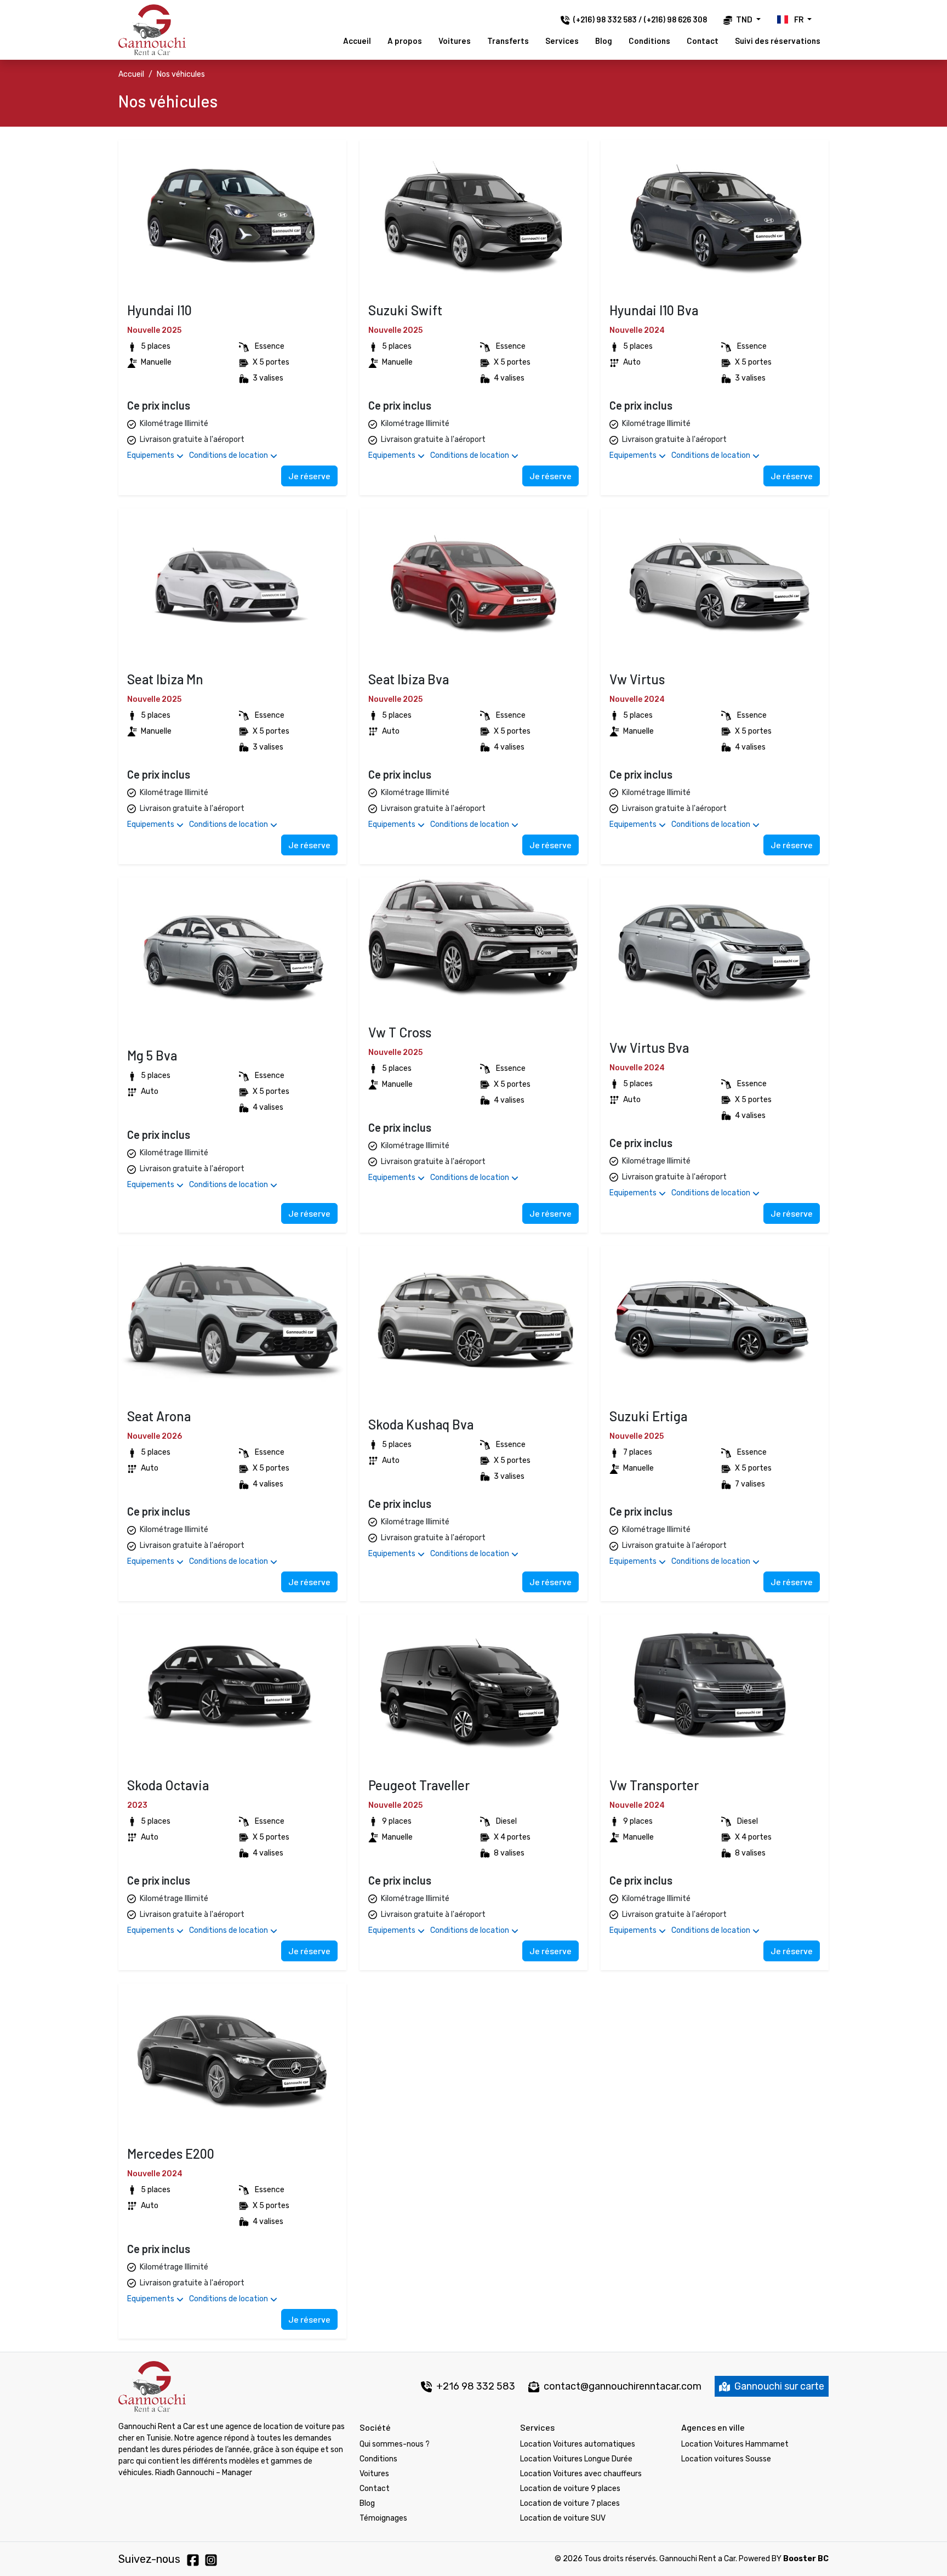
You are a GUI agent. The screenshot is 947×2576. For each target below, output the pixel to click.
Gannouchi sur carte (778, 2386)
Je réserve (309, 476)
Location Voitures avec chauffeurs (581, 2474)
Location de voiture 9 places (570, 2489)
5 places (156, 346)
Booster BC (806, 2559)
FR (799, 19)
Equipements (152, 455)
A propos (405, 41)
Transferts (508, 41)
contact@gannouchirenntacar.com (623, 2386)
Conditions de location (229, 455)
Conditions (649, 41)
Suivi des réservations (778, 41)
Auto (632, 362)
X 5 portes (271, 362)
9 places (397, 1821)
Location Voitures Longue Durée (576, 2459)
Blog (604, 41)
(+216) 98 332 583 (605, 19)
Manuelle (156, 362)
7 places (638, 1452)
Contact (703, 41)
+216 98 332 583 (475, 2386)
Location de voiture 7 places (570, 2503)
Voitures (455, 41)
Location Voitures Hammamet (735, 2444)
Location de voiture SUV (563, 2518)
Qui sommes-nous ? (395, 2444)
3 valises (268, 378)
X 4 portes (512, 1837)
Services (562, 41)
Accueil (357, 41)
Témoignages (383, 2518)
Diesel (506, 1821)
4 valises (509, 378)
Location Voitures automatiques (578, 2444)
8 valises (509, 1853)
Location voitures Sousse (726, 2459)
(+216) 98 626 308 (675, 19)
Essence (270, 346)
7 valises (750, 1484)
